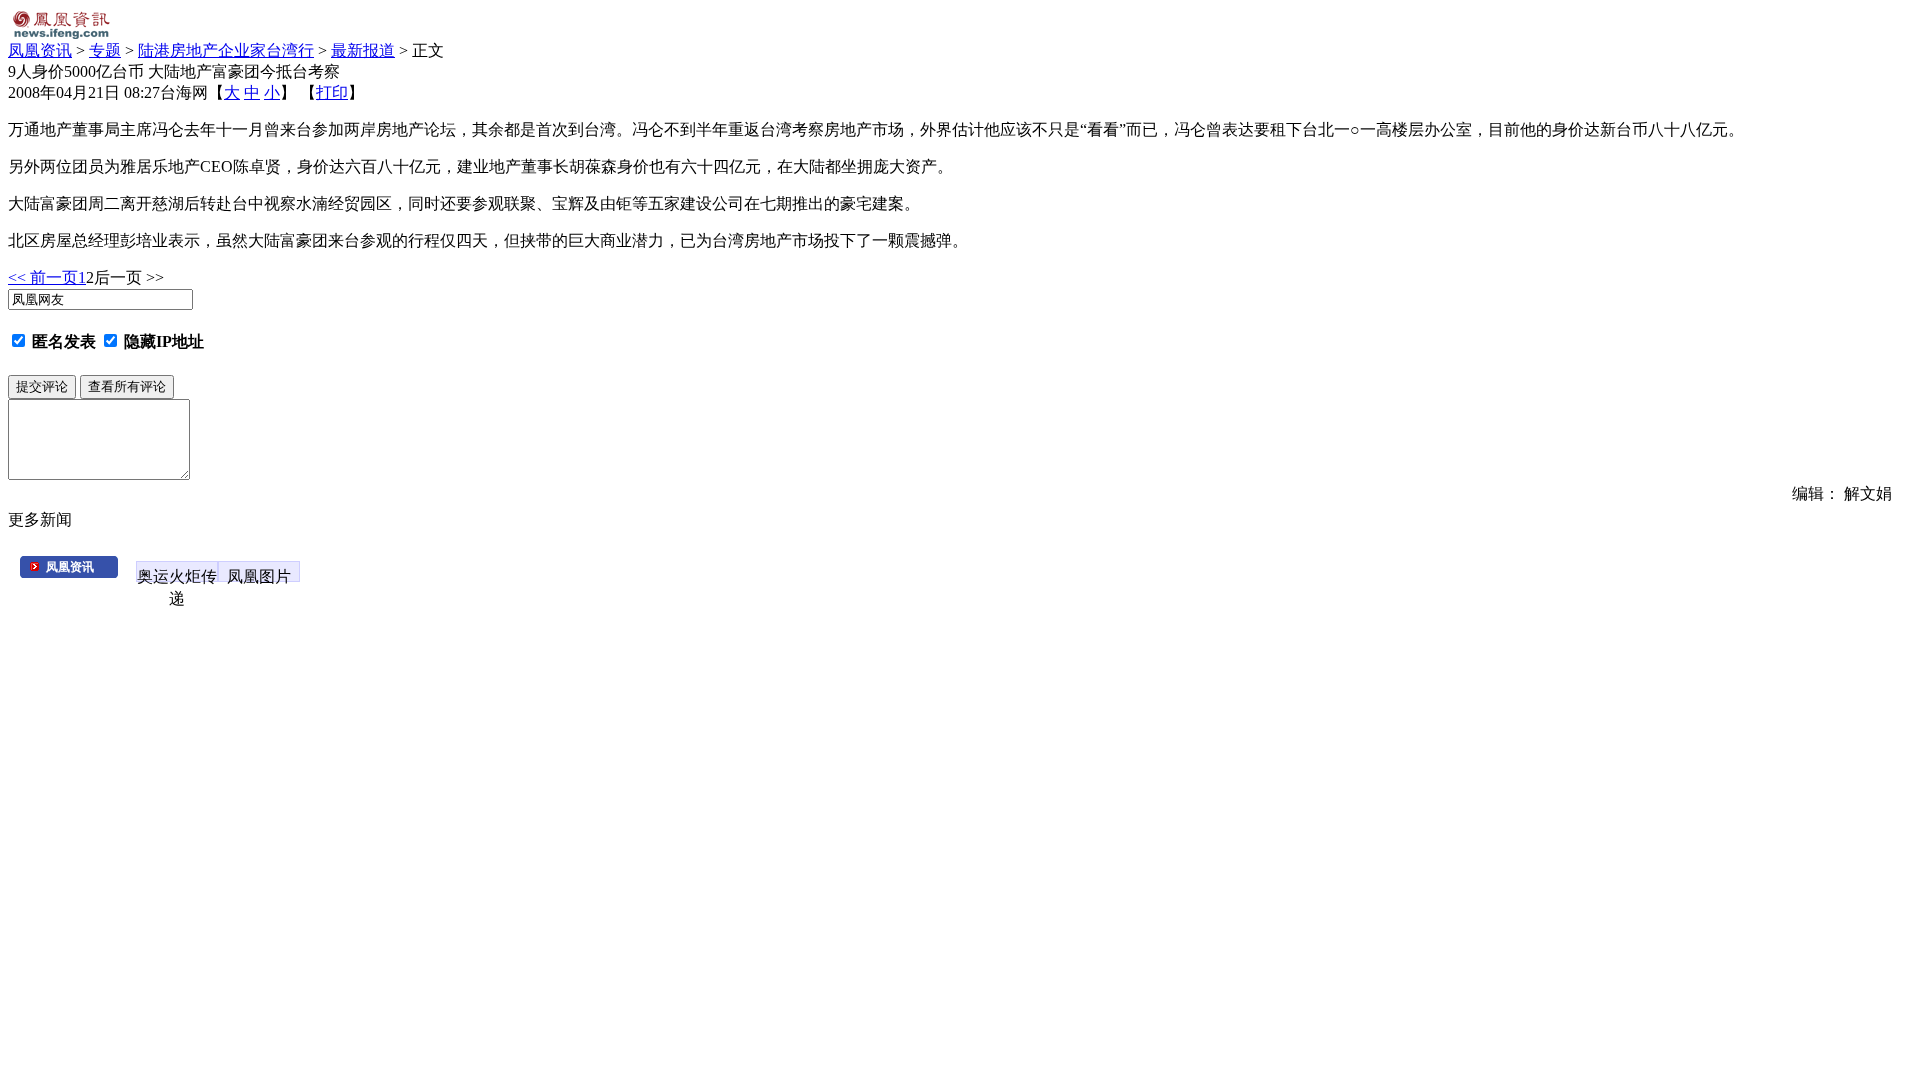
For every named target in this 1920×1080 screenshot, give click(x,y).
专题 (105, 50)
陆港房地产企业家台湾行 (226, 50)
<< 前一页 (43, 277)
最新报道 (363, 50)
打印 (332, 92)
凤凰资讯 (40, 50)
